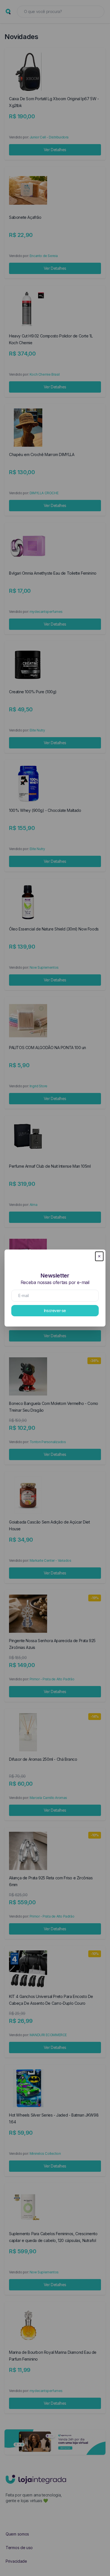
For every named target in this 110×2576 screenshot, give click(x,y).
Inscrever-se (55, 1311)
